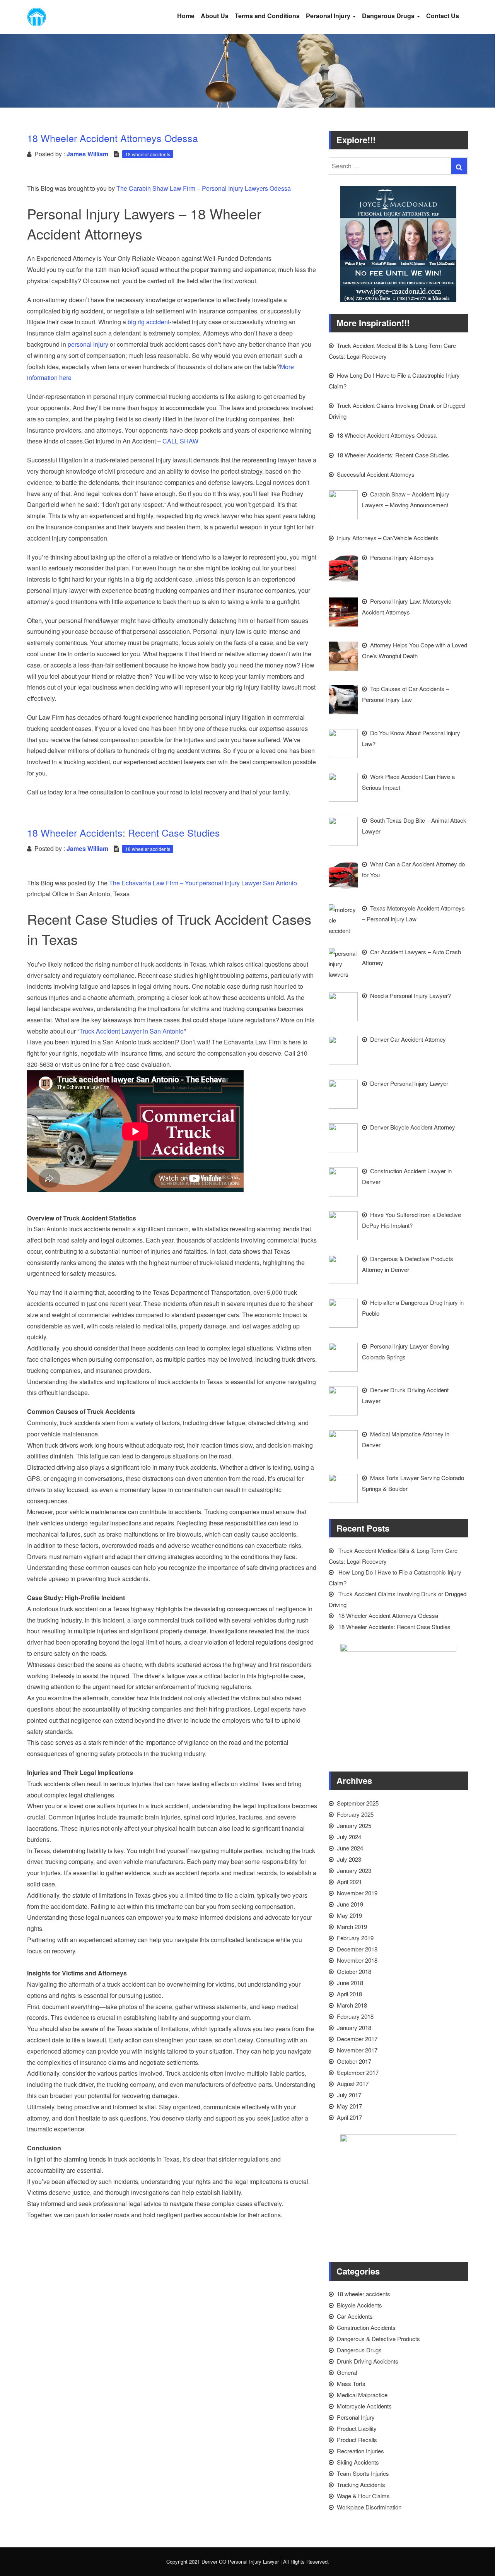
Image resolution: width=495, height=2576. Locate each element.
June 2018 (350, 1983)
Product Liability (357, 2428)
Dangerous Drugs (389, 16)
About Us (215, 16)
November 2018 (357, 1960)
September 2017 (358, 2072)
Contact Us (443, 16)
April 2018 (349, 1994)
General (347, 2372)
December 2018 (357, 1949)
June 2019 (350, 1904)
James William (87, 154)
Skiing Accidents (358, 2462)
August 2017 (353, 2084)
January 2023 (354, 1870)
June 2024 (350, 1848)
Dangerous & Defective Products (378, 2339)
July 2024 (349, 1837)
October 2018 (354, 1971)
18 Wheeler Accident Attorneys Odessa (388, 1615)
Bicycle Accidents (359, 2305)
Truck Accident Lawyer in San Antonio (131, 1031)
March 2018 (352, 2005)
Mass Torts (351, 2383)
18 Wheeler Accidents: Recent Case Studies (394, 1627)
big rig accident (148, 322)
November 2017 (357, 2050)
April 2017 (349, 2117)
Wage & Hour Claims (363, 2496)
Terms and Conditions (267, 16)
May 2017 (349, 2106)
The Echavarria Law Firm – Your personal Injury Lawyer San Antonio (203, 883)
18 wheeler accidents (148, 154)
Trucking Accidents (361, 2484)
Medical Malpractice (362, 2395)
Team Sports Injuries (363, 2473)
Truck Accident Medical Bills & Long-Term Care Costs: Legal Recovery (393, 1556)
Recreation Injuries (360, 2451)
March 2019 (352, 1926)
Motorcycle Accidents (364, 2406)
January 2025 (354, 1825)
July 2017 (349, 2095)
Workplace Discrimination (369, 2507)
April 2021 (349, 1882)
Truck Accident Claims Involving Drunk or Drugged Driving (398, 1599)
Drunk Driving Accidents (368, 2361)
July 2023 (349, 1859)
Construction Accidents (366, 2327)
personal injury (87, 344)
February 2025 (355, 1814)
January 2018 (354, 2027)
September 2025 (358, 1803)
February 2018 (355, 2016)
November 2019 (357, 1893)
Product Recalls (357, 2440)
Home (186, 16)
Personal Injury (329, 16)
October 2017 (354, 2061)
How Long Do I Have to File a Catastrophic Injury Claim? (395, 1577)
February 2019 (355, 1938)
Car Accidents (355, 2316)
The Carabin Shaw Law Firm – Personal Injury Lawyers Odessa (204, 188)
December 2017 (357, 2039)
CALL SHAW (180, 441)
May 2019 (349, 1915)
